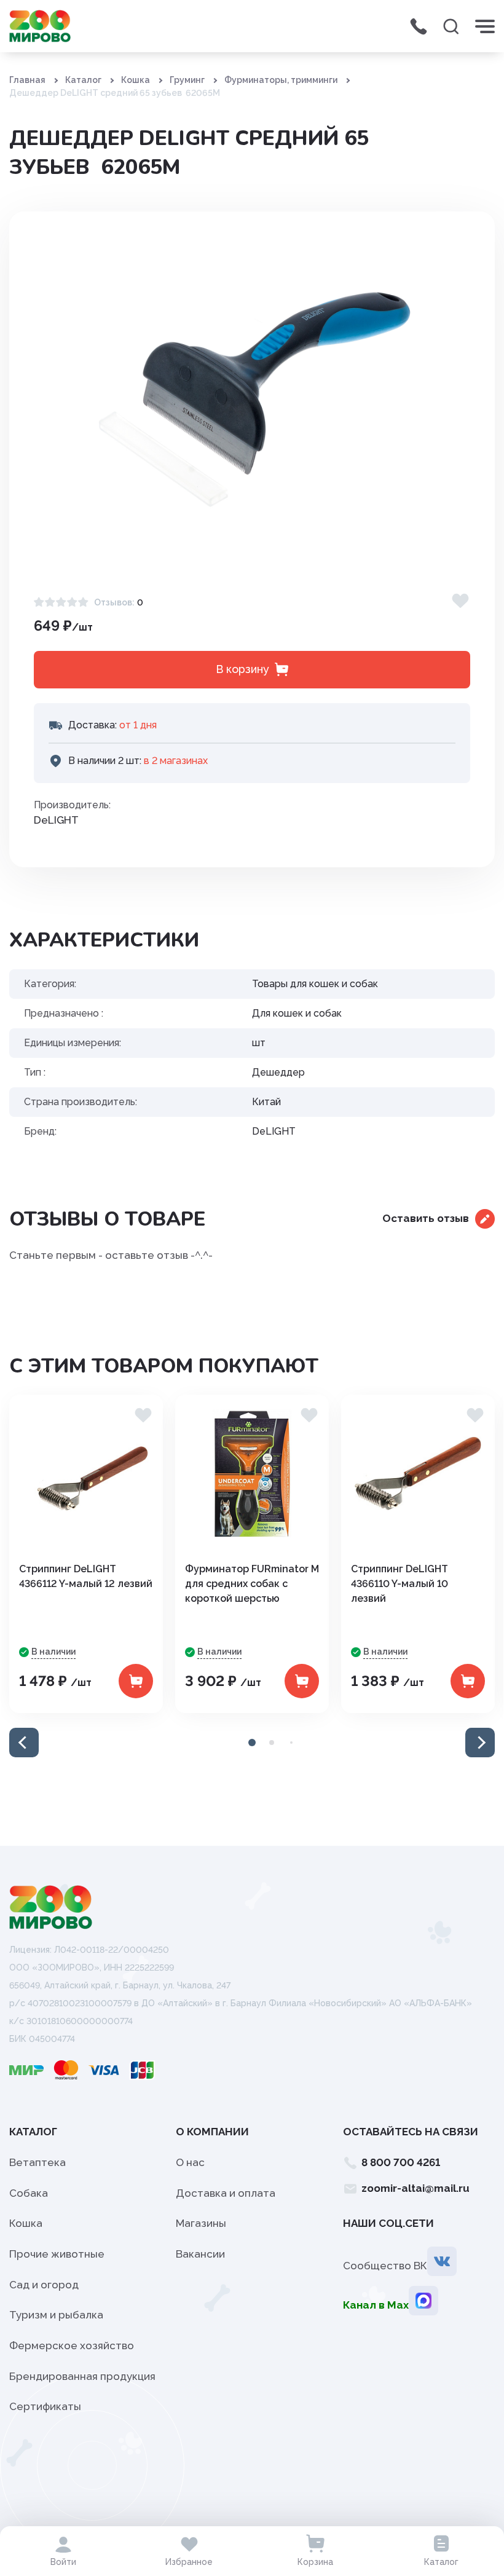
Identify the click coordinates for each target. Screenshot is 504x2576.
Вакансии (200, 2254)
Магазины (201, 2223)
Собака (29, 2193)
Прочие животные (57, 2254)
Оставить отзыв (426, 1218)
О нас (190, 2162)
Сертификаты (45, 2406)
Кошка (136, 80)
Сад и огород (44, 2285)
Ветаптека (37, 2162)
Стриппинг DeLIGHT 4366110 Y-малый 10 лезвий (400, 1584)
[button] (24, 1743)
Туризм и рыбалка (56, 2315)
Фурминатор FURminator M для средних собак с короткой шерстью (252, 1584)
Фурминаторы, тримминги (281, 80)
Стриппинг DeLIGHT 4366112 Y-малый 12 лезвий (86, 1576)
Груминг (187, 80)
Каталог (83, 80)
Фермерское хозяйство (72, 2346)
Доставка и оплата (226, 2193)
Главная (27, 80)
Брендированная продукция (82, 2376)
